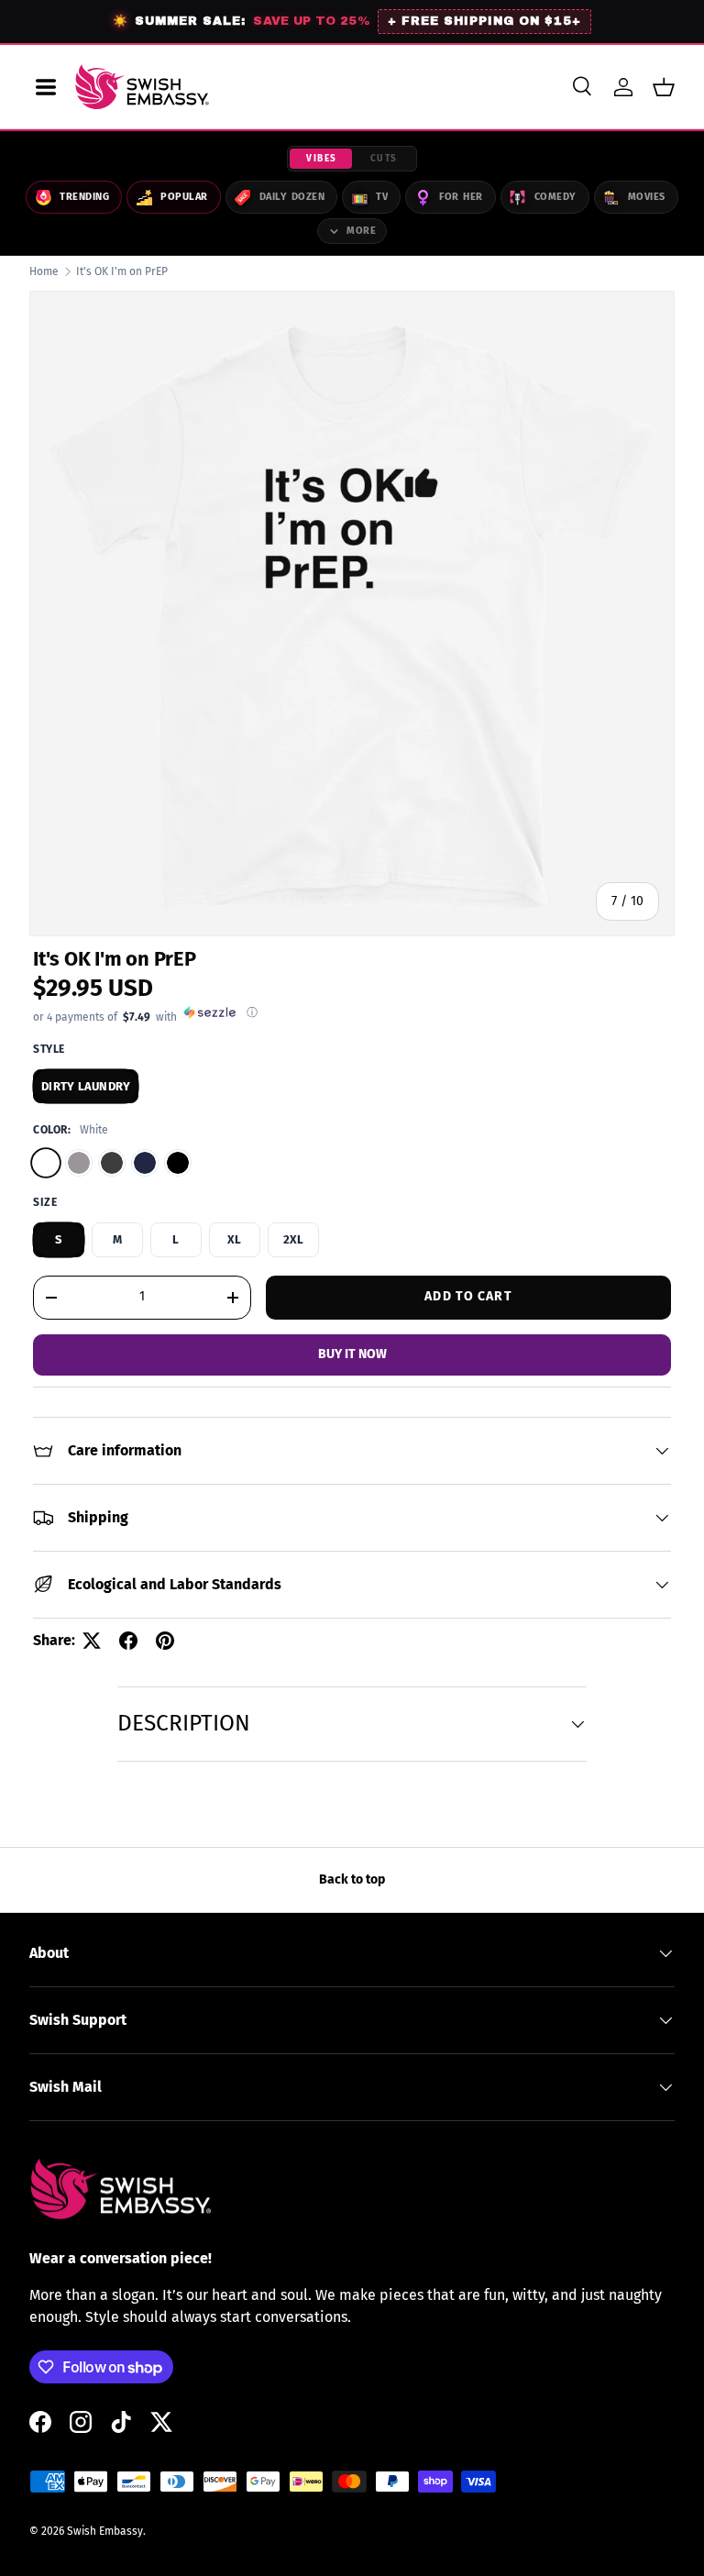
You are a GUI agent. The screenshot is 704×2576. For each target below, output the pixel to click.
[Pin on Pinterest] (165, 1641)
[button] (664, 87)
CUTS (384, 159)
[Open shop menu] (46, 87)
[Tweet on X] (92, 1641)
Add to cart (468, 1296)
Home (44, 271)
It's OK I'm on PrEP (122, 271)
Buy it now (352, 1354)
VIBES (322, 159)
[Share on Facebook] (128, 1641)
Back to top (352, 1879)
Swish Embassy (105, 2531)
